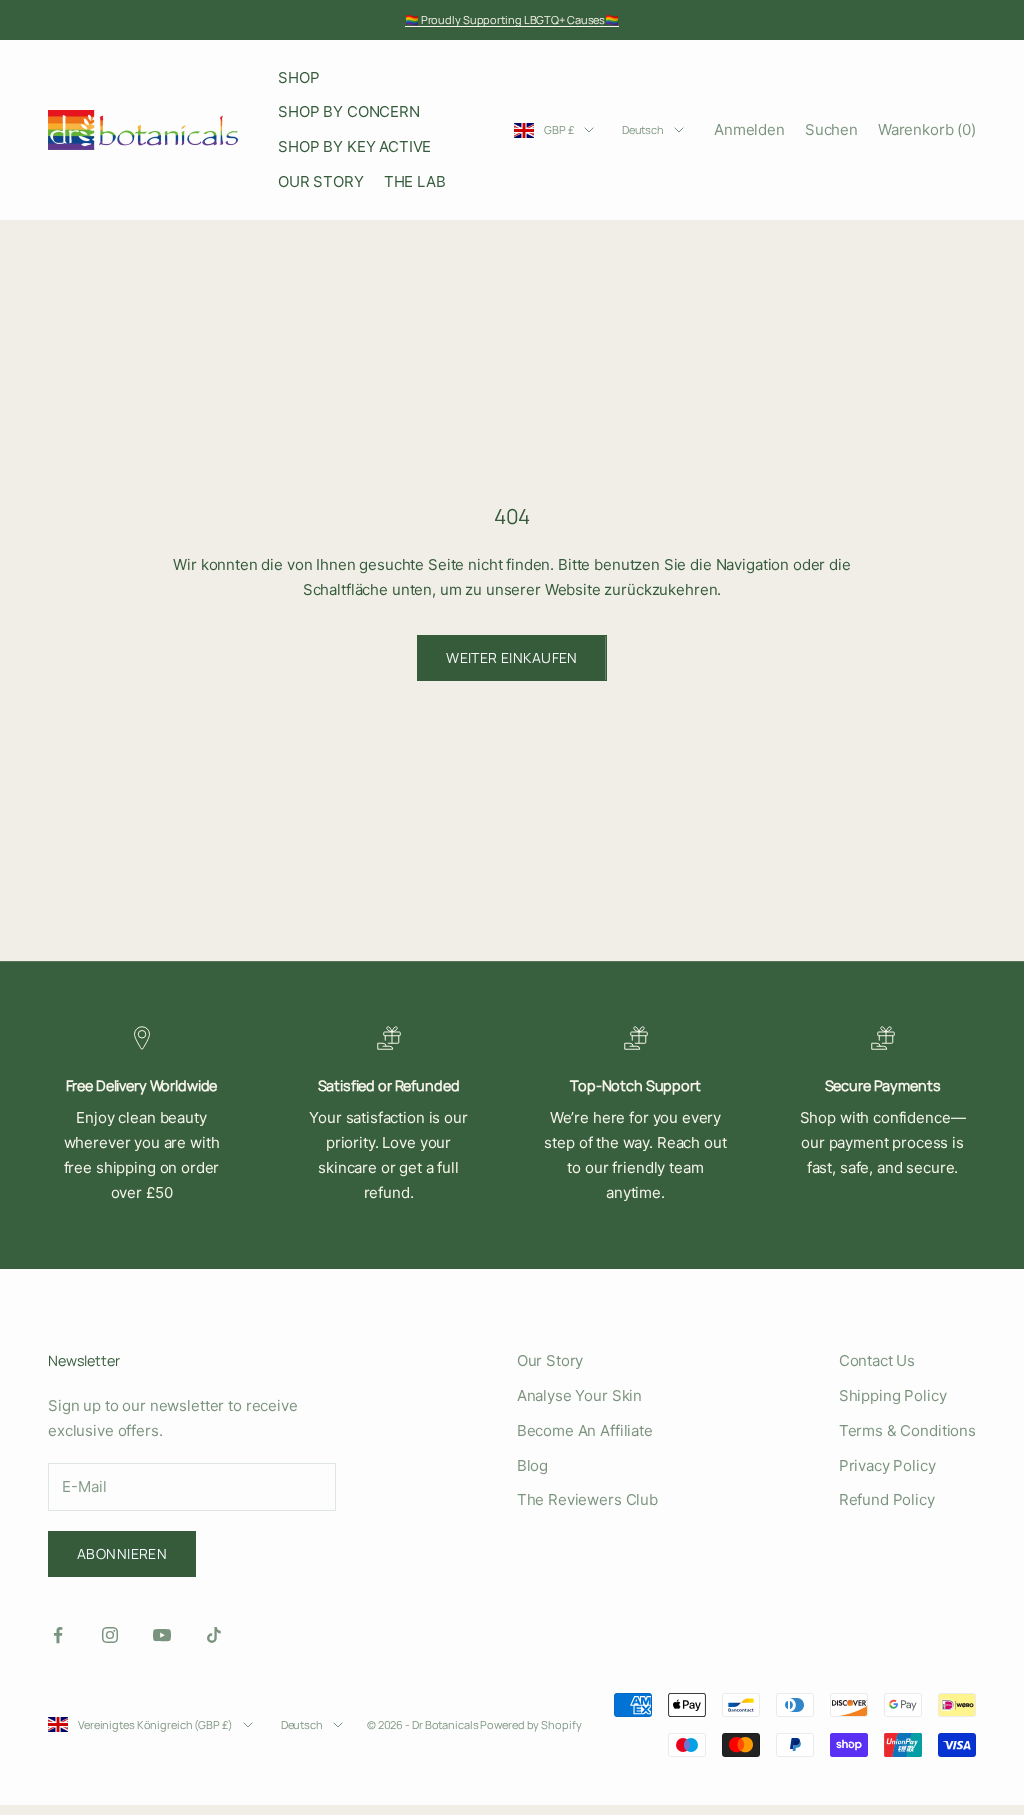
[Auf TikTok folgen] (214, 1635)
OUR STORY (321, 181)
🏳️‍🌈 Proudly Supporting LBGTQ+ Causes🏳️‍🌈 (512, 19)
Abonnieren (122, 1553)
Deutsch (643, 129)
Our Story (550, 1360)
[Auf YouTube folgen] (162, 1635)
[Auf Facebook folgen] (58, 1635)
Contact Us (877, 1360)
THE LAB (415, 181)
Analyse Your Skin (579, 1395)
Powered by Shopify (530, 1724)
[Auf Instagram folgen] (110, 1635)
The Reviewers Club (587, 1499)
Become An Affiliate (585, 1430)
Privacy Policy (887, 1465)
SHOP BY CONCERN (349, 111)
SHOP (298, 77)
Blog (532, 1465)
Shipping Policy (893, 1395)
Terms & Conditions (907, 1430)
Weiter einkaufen (512, 657)
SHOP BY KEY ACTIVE (354, 146)
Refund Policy (887, 1499)
